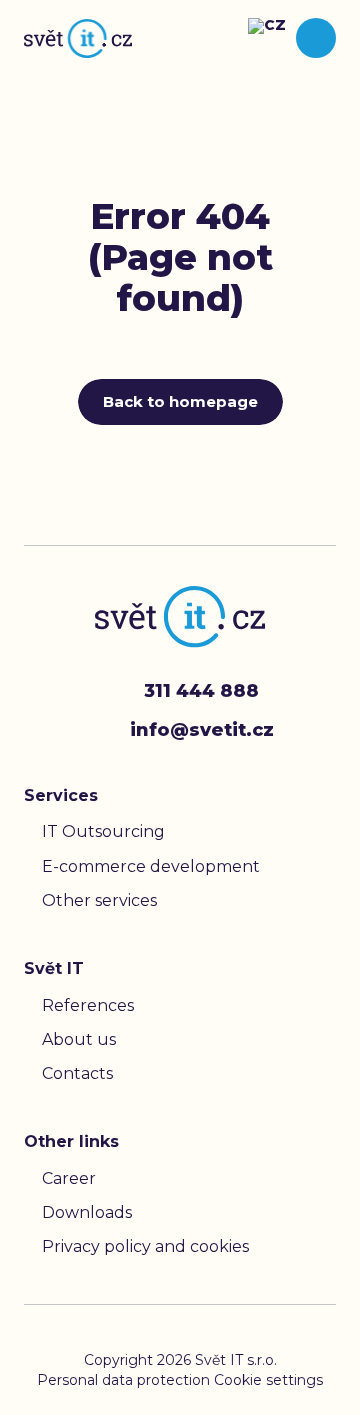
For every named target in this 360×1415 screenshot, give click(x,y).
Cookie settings (268, 1380)
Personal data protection (125, 1380)
